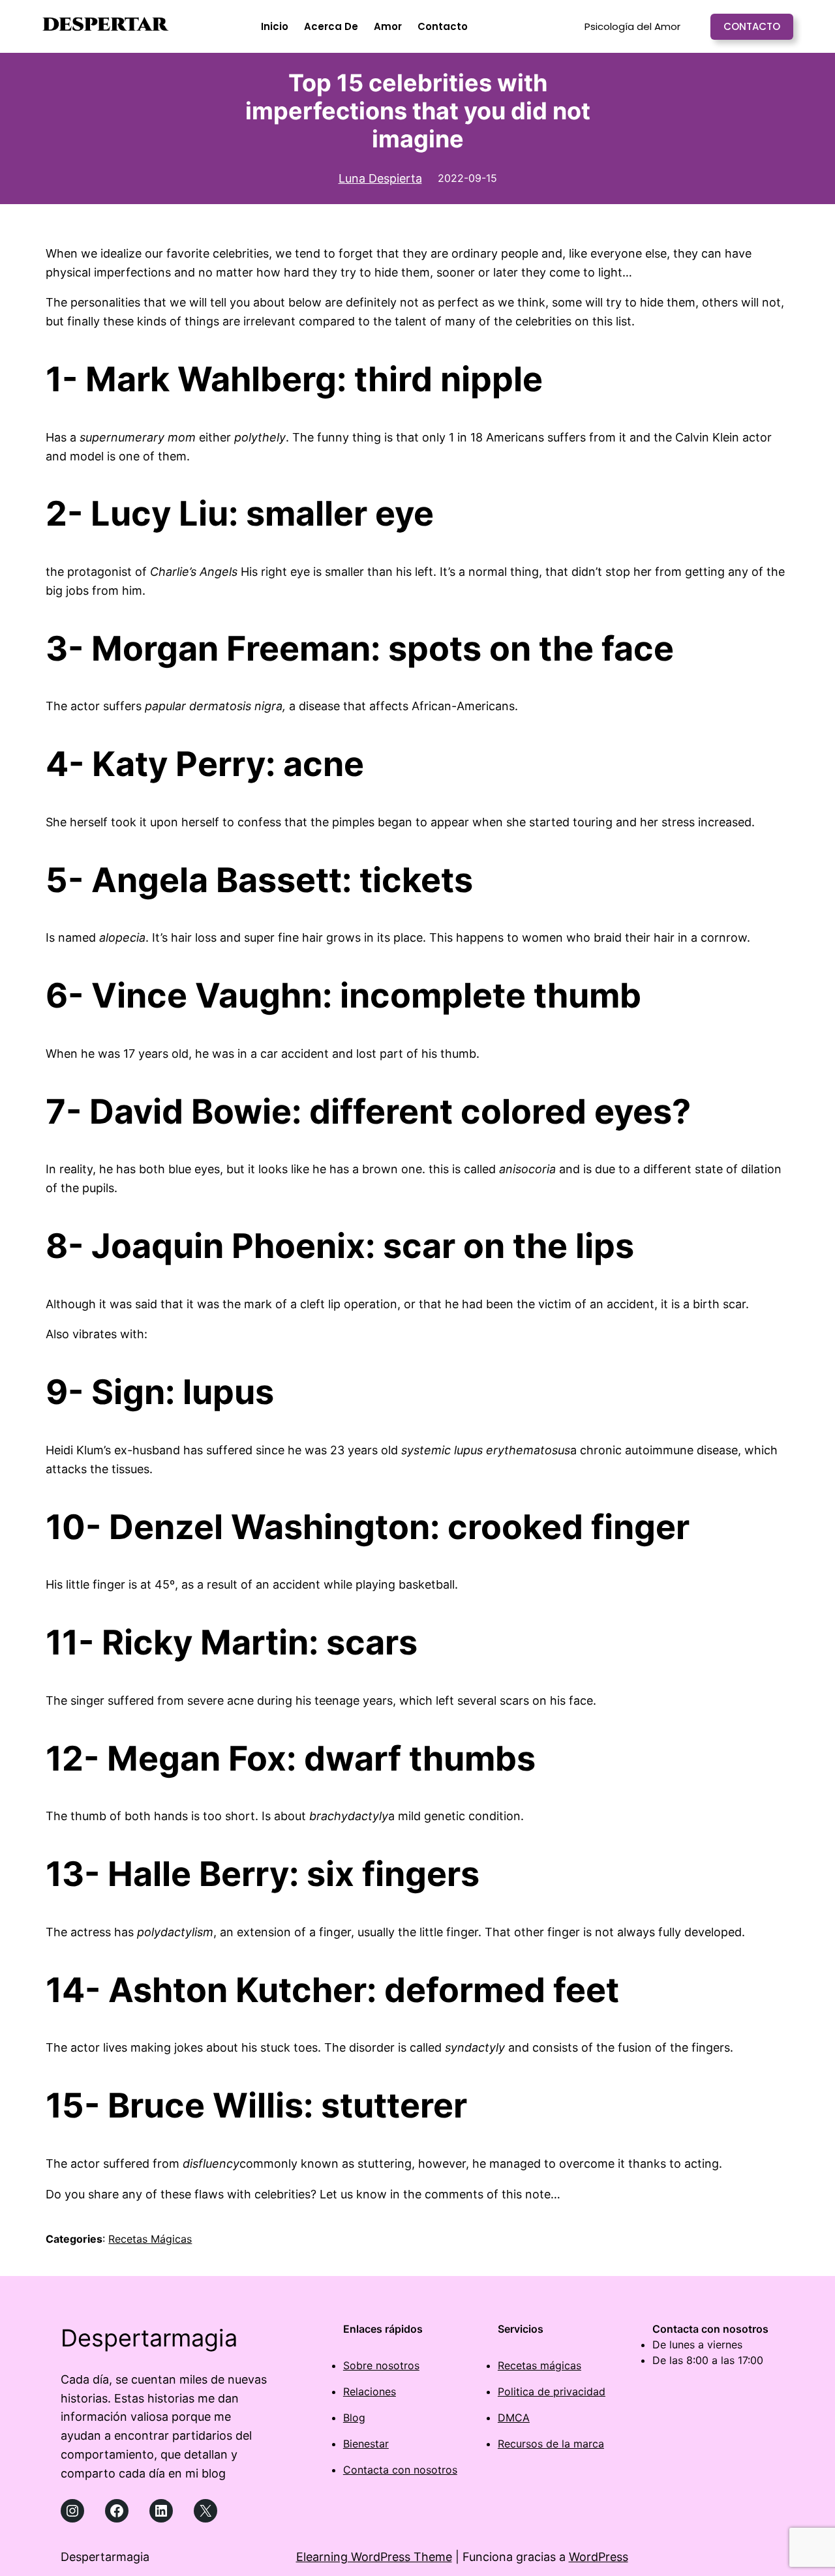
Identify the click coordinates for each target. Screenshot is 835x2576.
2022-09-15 (467, 178)
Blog (354, 2418)
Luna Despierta (380, 178)
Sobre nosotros (381, 2365)
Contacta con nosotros (400, 2470)
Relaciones (370, 2391)
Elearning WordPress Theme (374, 2557)
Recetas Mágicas (150, 2239)
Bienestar (366, 2444)
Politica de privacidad (552, 2391)
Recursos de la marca (551, 2444)
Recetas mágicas (539, 2365)
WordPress (599, 2557)
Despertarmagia (149, 2338)
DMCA (514, 2418)
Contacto (752, 26)
